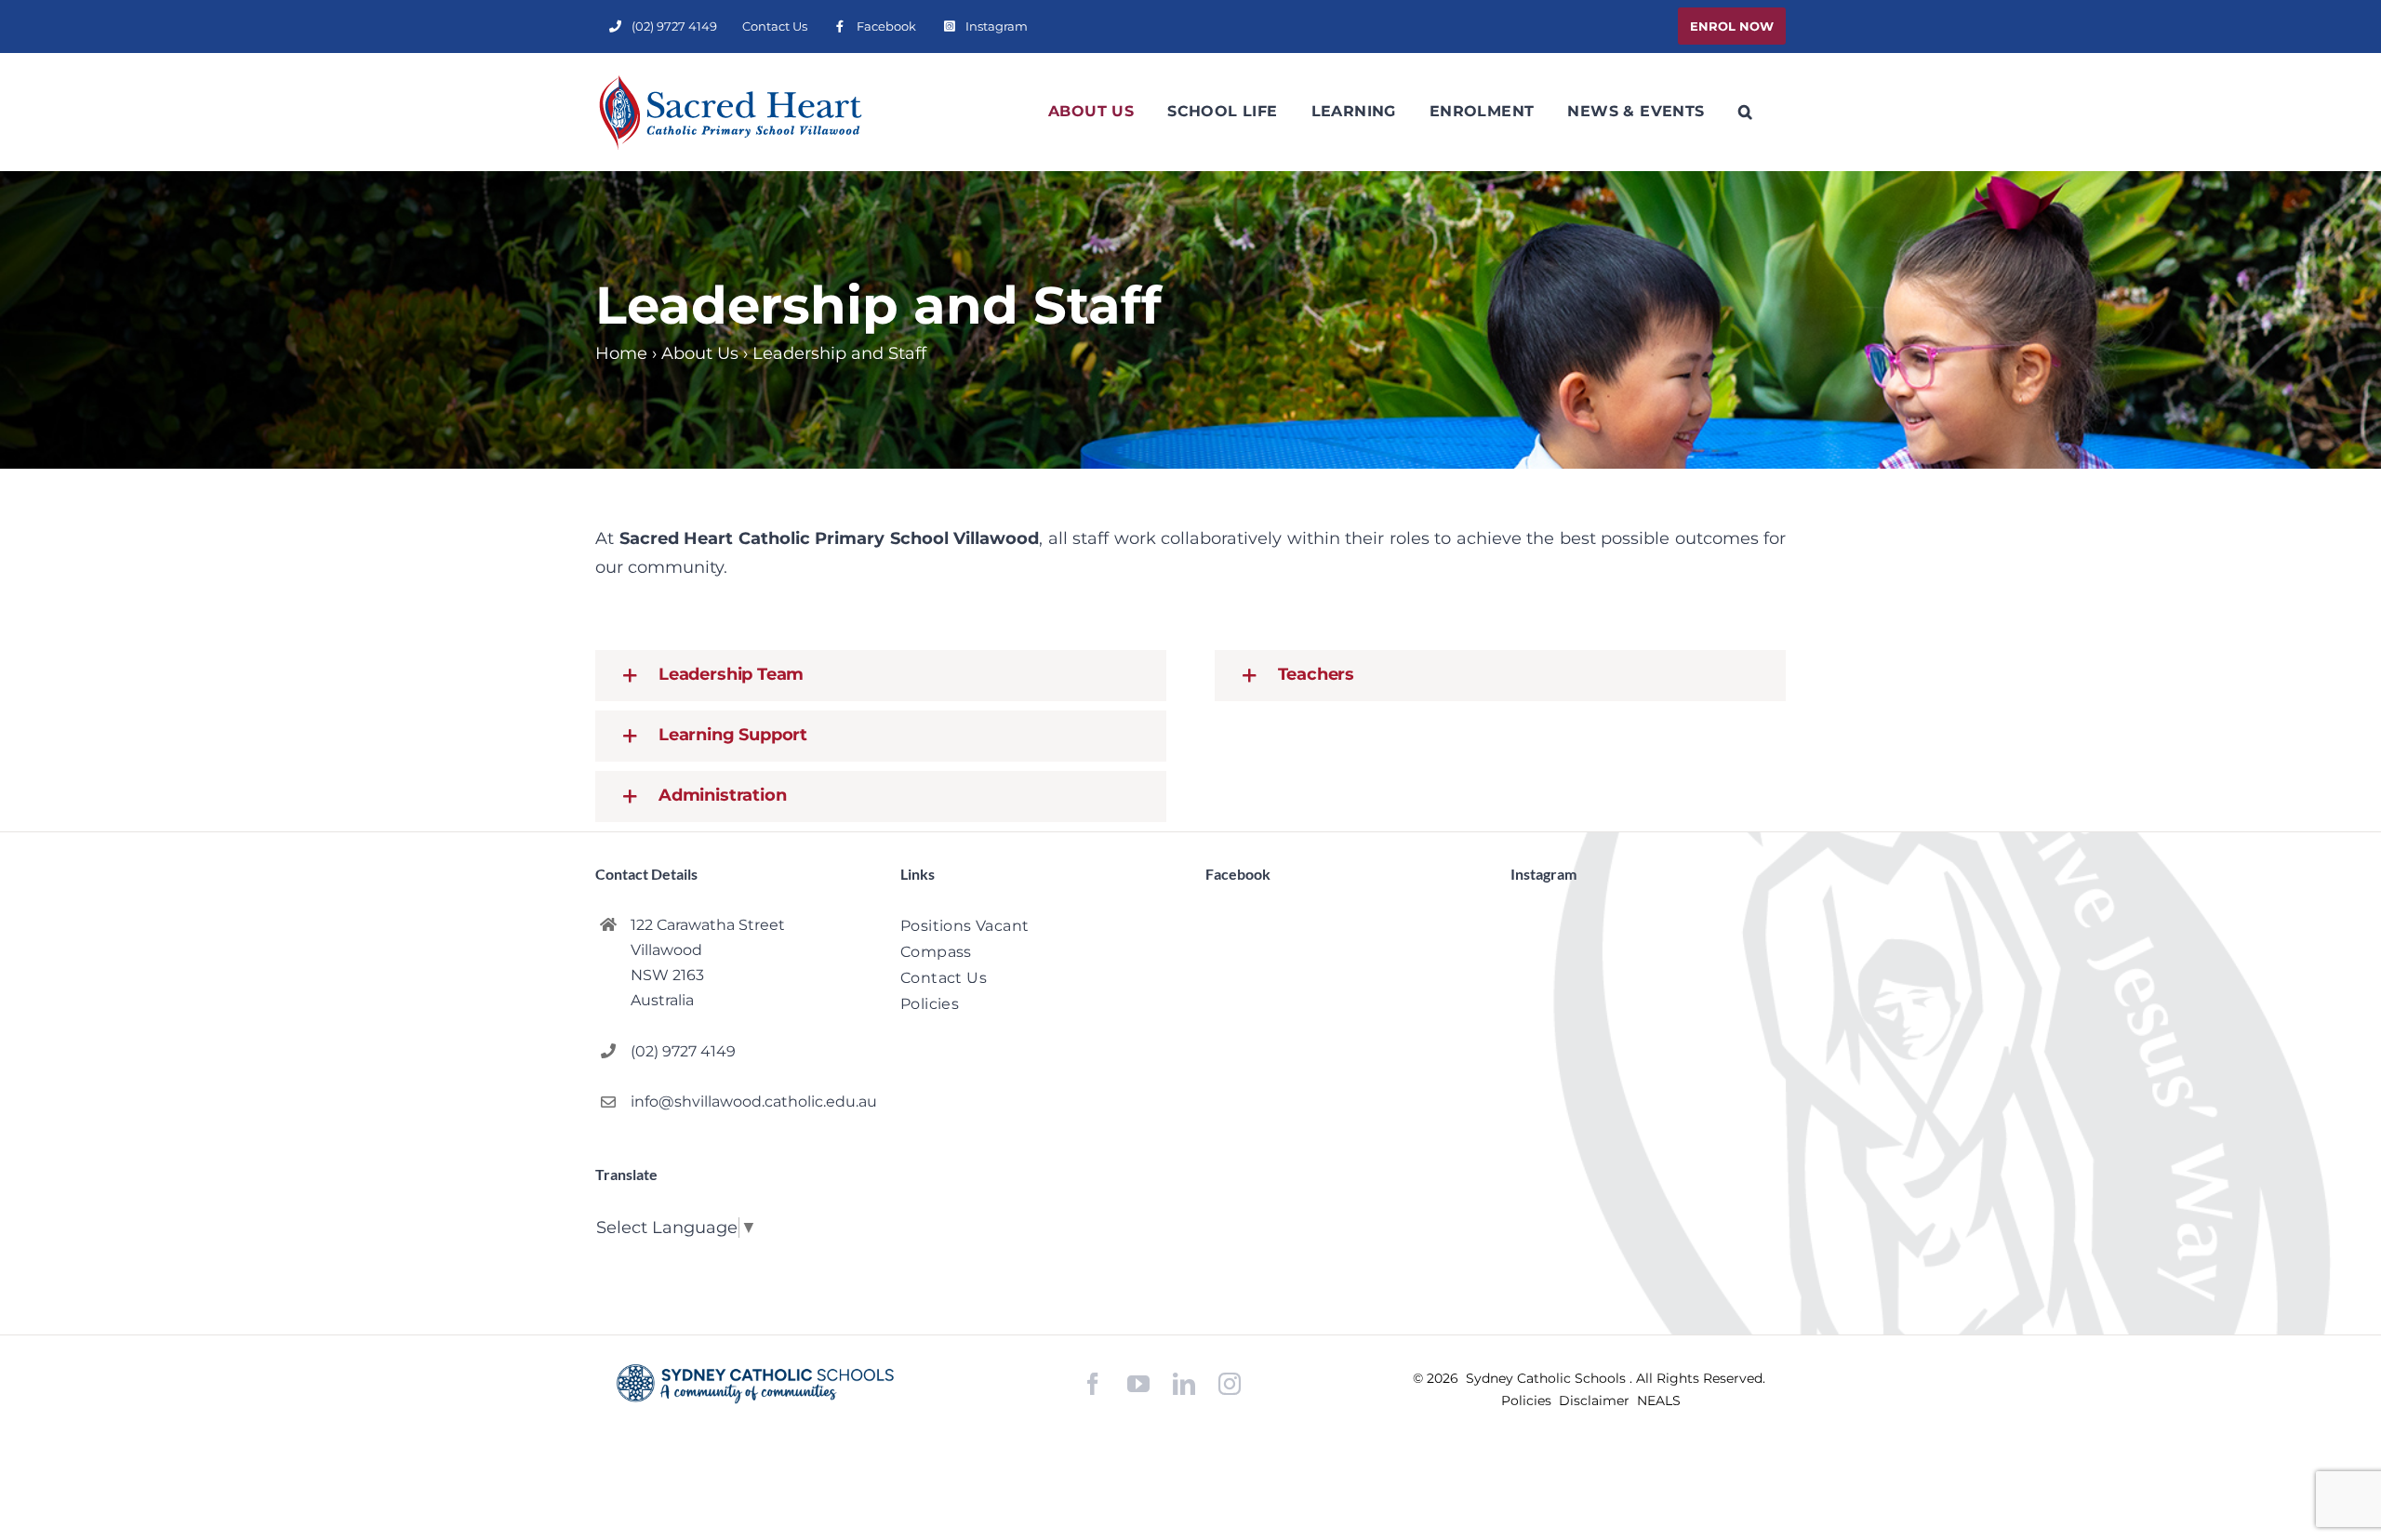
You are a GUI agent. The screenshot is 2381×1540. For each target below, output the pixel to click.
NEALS (1659, 1401)
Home (621, 353)
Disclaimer (1596, 1401)
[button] (1745, 112)
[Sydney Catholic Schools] (755, 1384)
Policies (1528, 1401)
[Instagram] (1230, 1384)
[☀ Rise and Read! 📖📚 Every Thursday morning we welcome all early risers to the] (1663, 1064)
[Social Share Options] (1529, 1201)
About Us (700, 353)
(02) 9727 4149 (683, 1051)
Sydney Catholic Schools (1548, 1378)
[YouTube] (1138, 1384)
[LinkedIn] (1184, 1384)
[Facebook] (1093, 1384)
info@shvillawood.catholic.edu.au (751, 1102)
